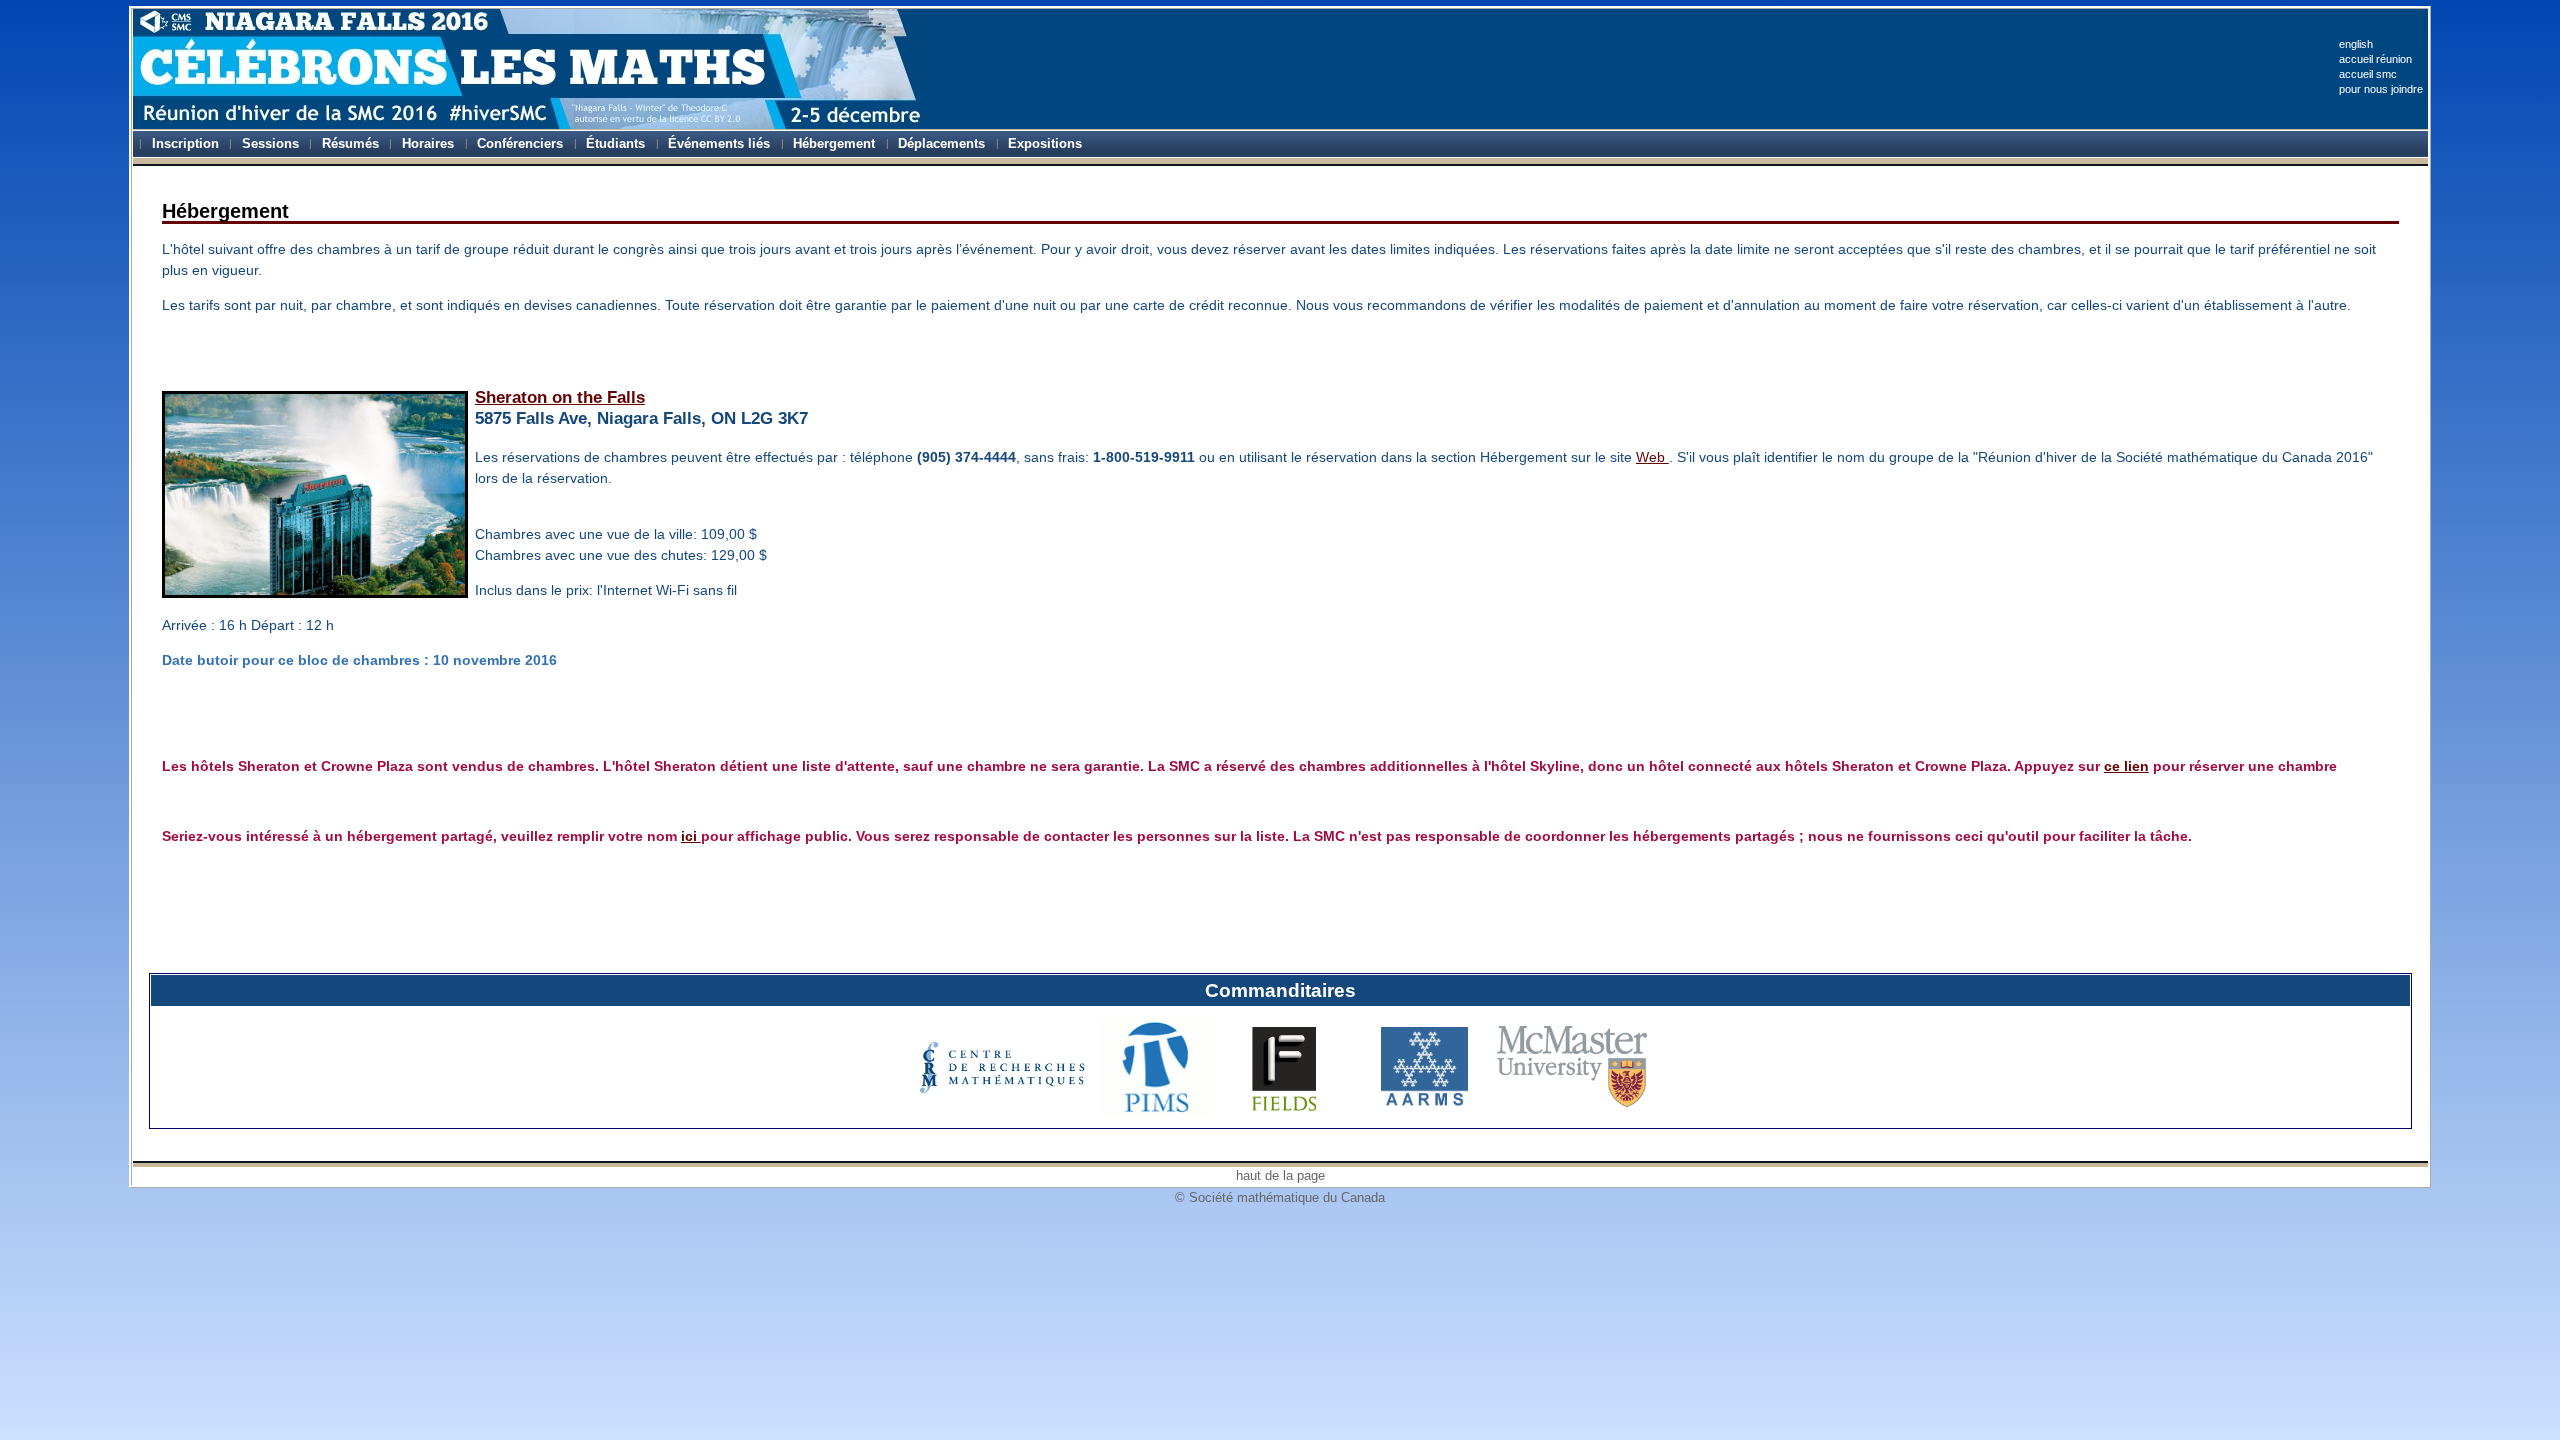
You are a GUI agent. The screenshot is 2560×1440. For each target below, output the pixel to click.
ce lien (2126, 766)
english (2356, 44)
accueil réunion (2375, 59)
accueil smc (2368, 74)
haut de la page (1280, 1175)
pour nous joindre (2381, 89)
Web (1652, 457)
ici (691, 836)
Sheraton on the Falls (560, 397)
